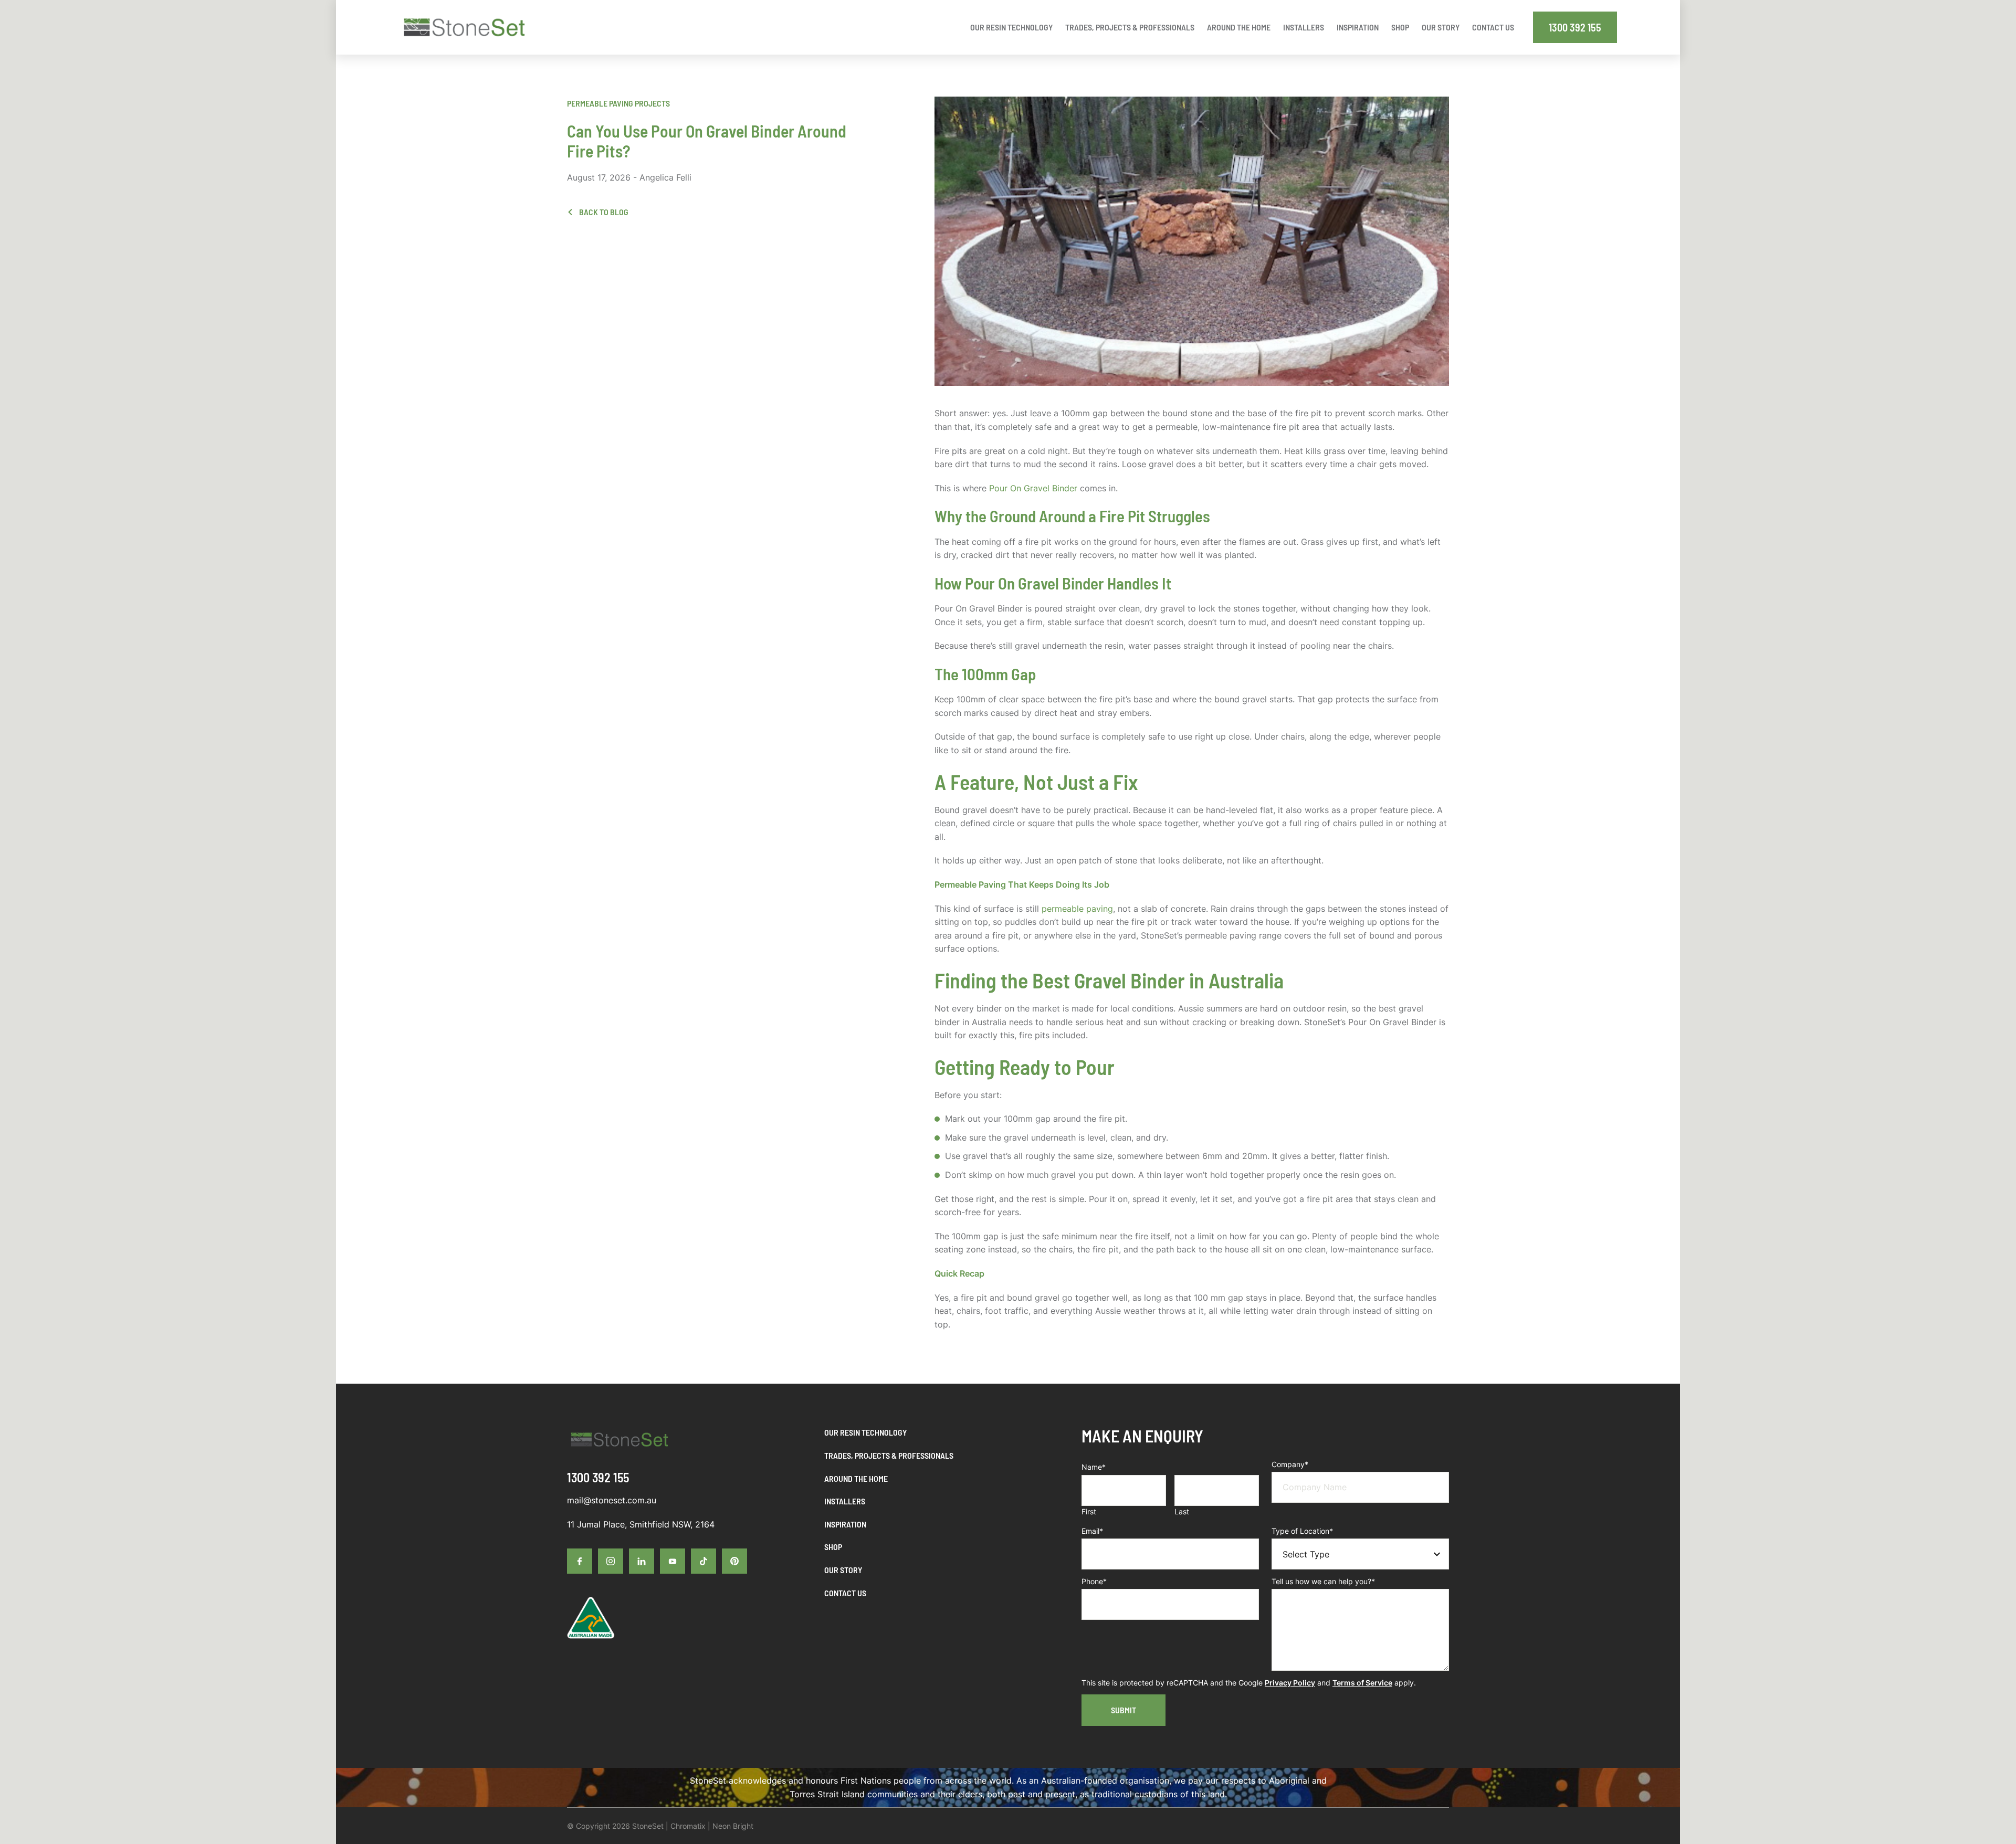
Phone (1094, 1581)
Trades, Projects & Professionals (889, 1455)
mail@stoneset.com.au (612, 1500)
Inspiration (845, 1524)
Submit (1123, 1710)
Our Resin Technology (865, 1432)
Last (1182, 1511)
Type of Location (1302, 1531)
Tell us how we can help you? (1323, 1581)
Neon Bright (733, 1826)
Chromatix (688, 1826)
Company (1290, 1464)
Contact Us (845, 1593)
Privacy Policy (1290, 1683)
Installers (845, 1501)
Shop (833, 1547)
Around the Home (856, 1478)
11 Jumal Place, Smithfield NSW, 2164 (641, 1524)
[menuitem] (1011, 27)
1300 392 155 (1575, 27)
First (1089, 1511)
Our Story (843, 1570)
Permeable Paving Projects (618, 103)
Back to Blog (603, 212)
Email (1092, 1531)
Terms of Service (1362, 1683)
